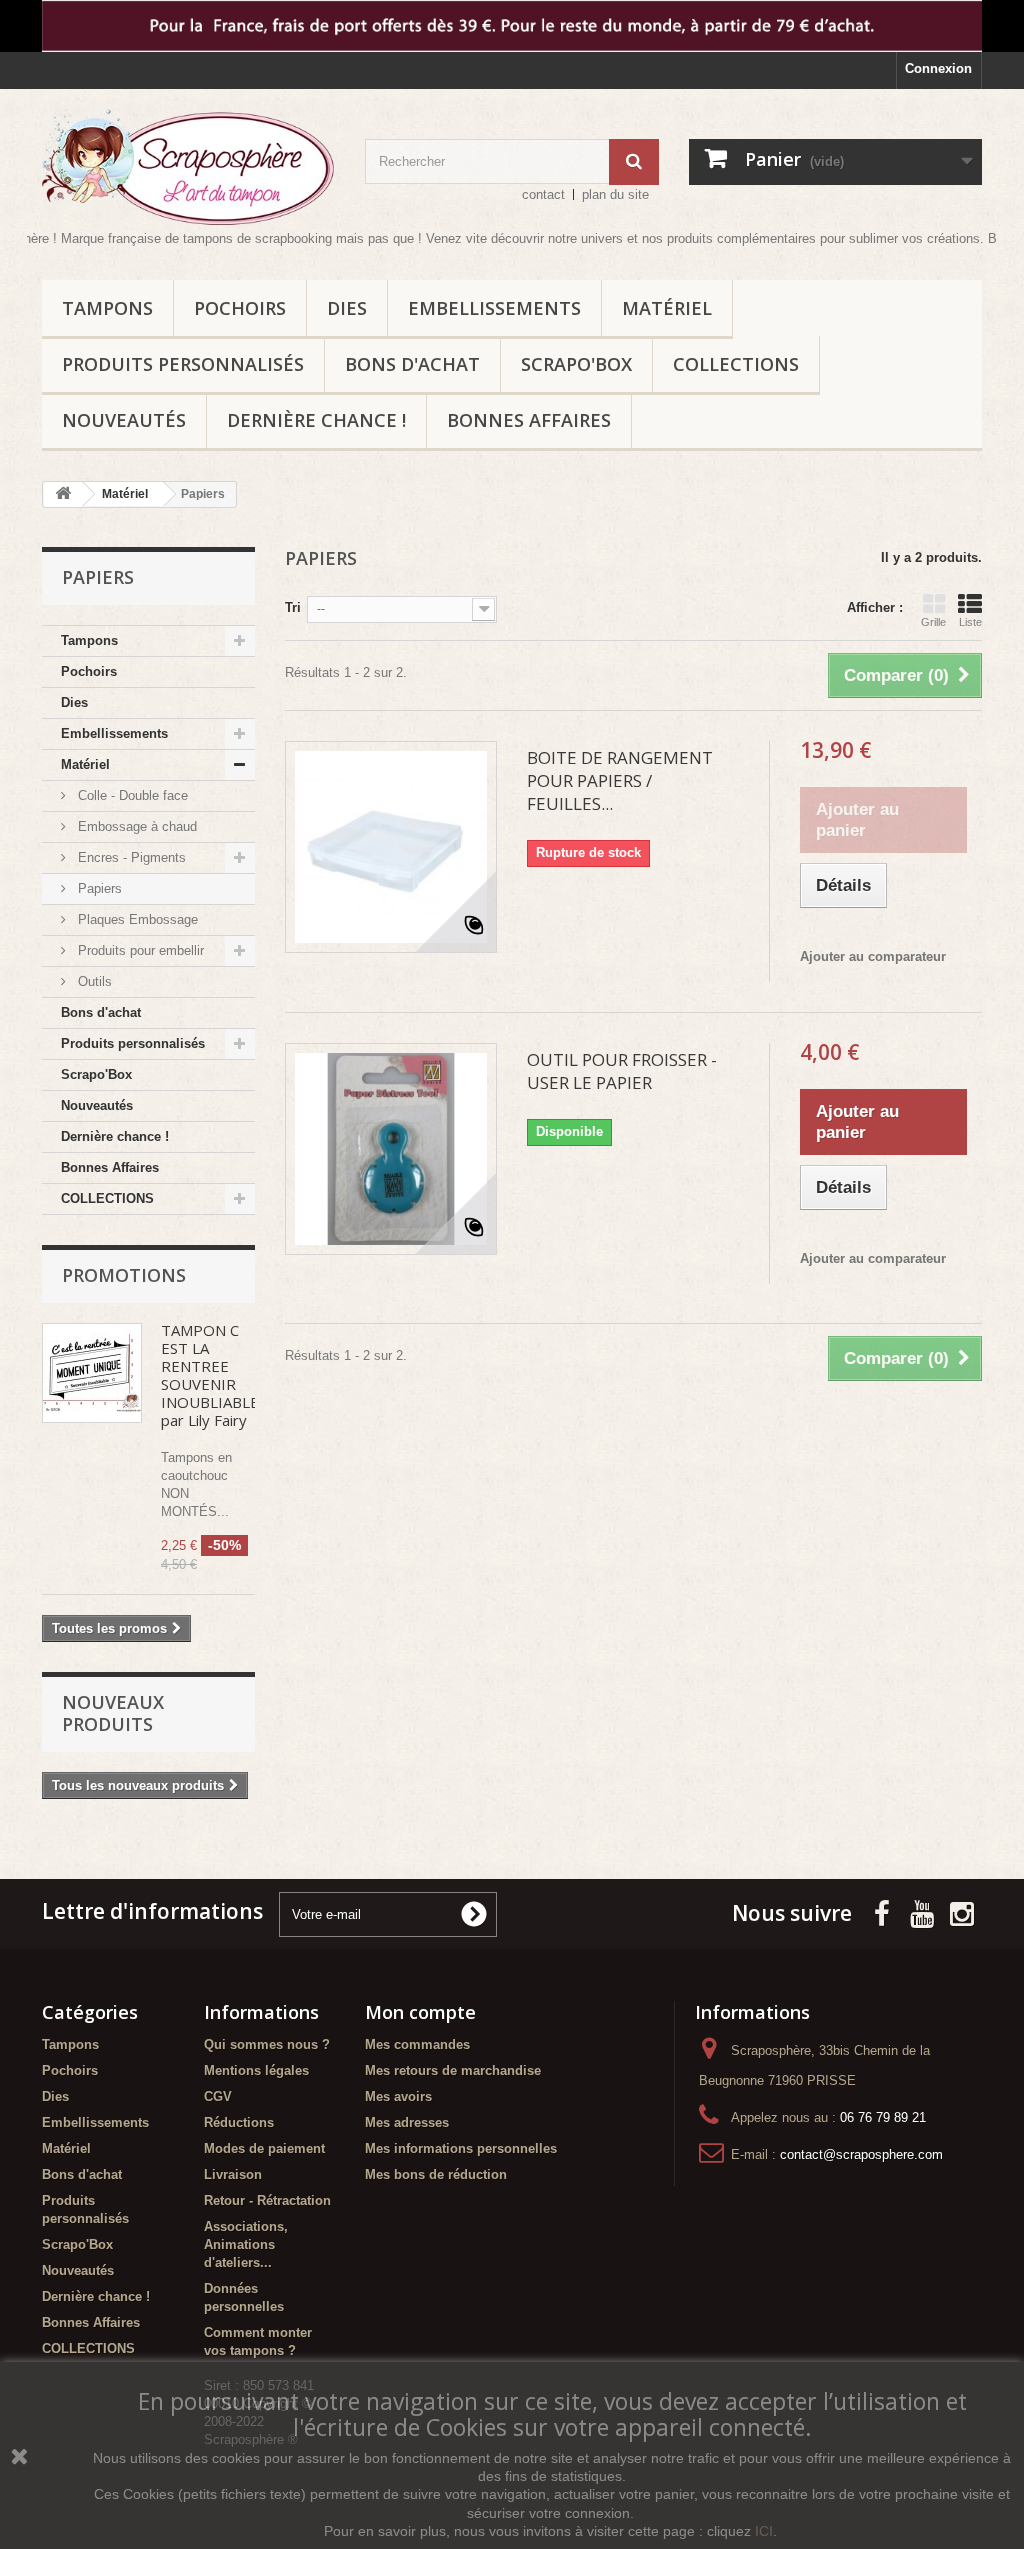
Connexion (938, 68)
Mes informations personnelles (461, 2148)
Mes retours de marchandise (453, 2070)
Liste (970, 622)
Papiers (98, 888)
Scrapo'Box (576, 364)
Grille (933, 622)
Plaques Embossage (136, 919)
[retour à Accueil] (63, 494)
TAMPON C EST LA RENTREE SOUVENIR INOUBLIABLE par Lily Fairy (210, 1375)
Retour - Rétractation (267, 2200)
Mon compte (420, 2012)
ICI (764, 2531)
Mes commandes (417, 2044)
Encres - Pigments (130, 857)
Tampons (107, 308)
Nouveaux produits (113, 1713)
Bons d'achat (412, 364)
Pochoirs (240, 308)
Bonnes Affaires (529, 420)
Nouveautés (124, 420)
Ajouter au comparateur (873, 956)
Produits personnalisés (183, 364)
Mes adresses (407, 2122)
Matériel (667, 308)
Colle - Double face (131, 795)
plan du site (615, 194)
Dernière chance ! (316, 420)
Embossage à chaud (135, 826)
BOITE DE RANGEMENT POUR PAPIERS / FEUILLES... (620, 780)
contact (543, 194)
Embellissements (494, 308)
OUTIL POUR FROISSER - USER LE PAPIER (622, 1071)
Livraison (233, 2174)
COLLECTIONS (736, 364)
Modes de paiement (264, 2148)
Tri (293, 607)
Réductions (239, 2122)
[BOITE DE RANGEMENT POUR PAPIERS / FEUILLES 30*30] (391, 847)
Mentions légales (256, 2070)
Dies (347, 308)
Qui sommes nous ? (267, 2044)
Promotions (124, 1275)
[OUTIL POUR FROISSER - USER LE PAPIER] (391, 1149)
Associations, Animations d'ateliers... (246, 2244)
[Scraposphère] (188, 166)
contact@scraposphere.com (861, 2154)
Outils (93, 981)
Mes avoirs (398, 2096)
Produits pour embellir (139, 950)
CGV (218, 2096)
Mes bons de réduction (436, 2174)
